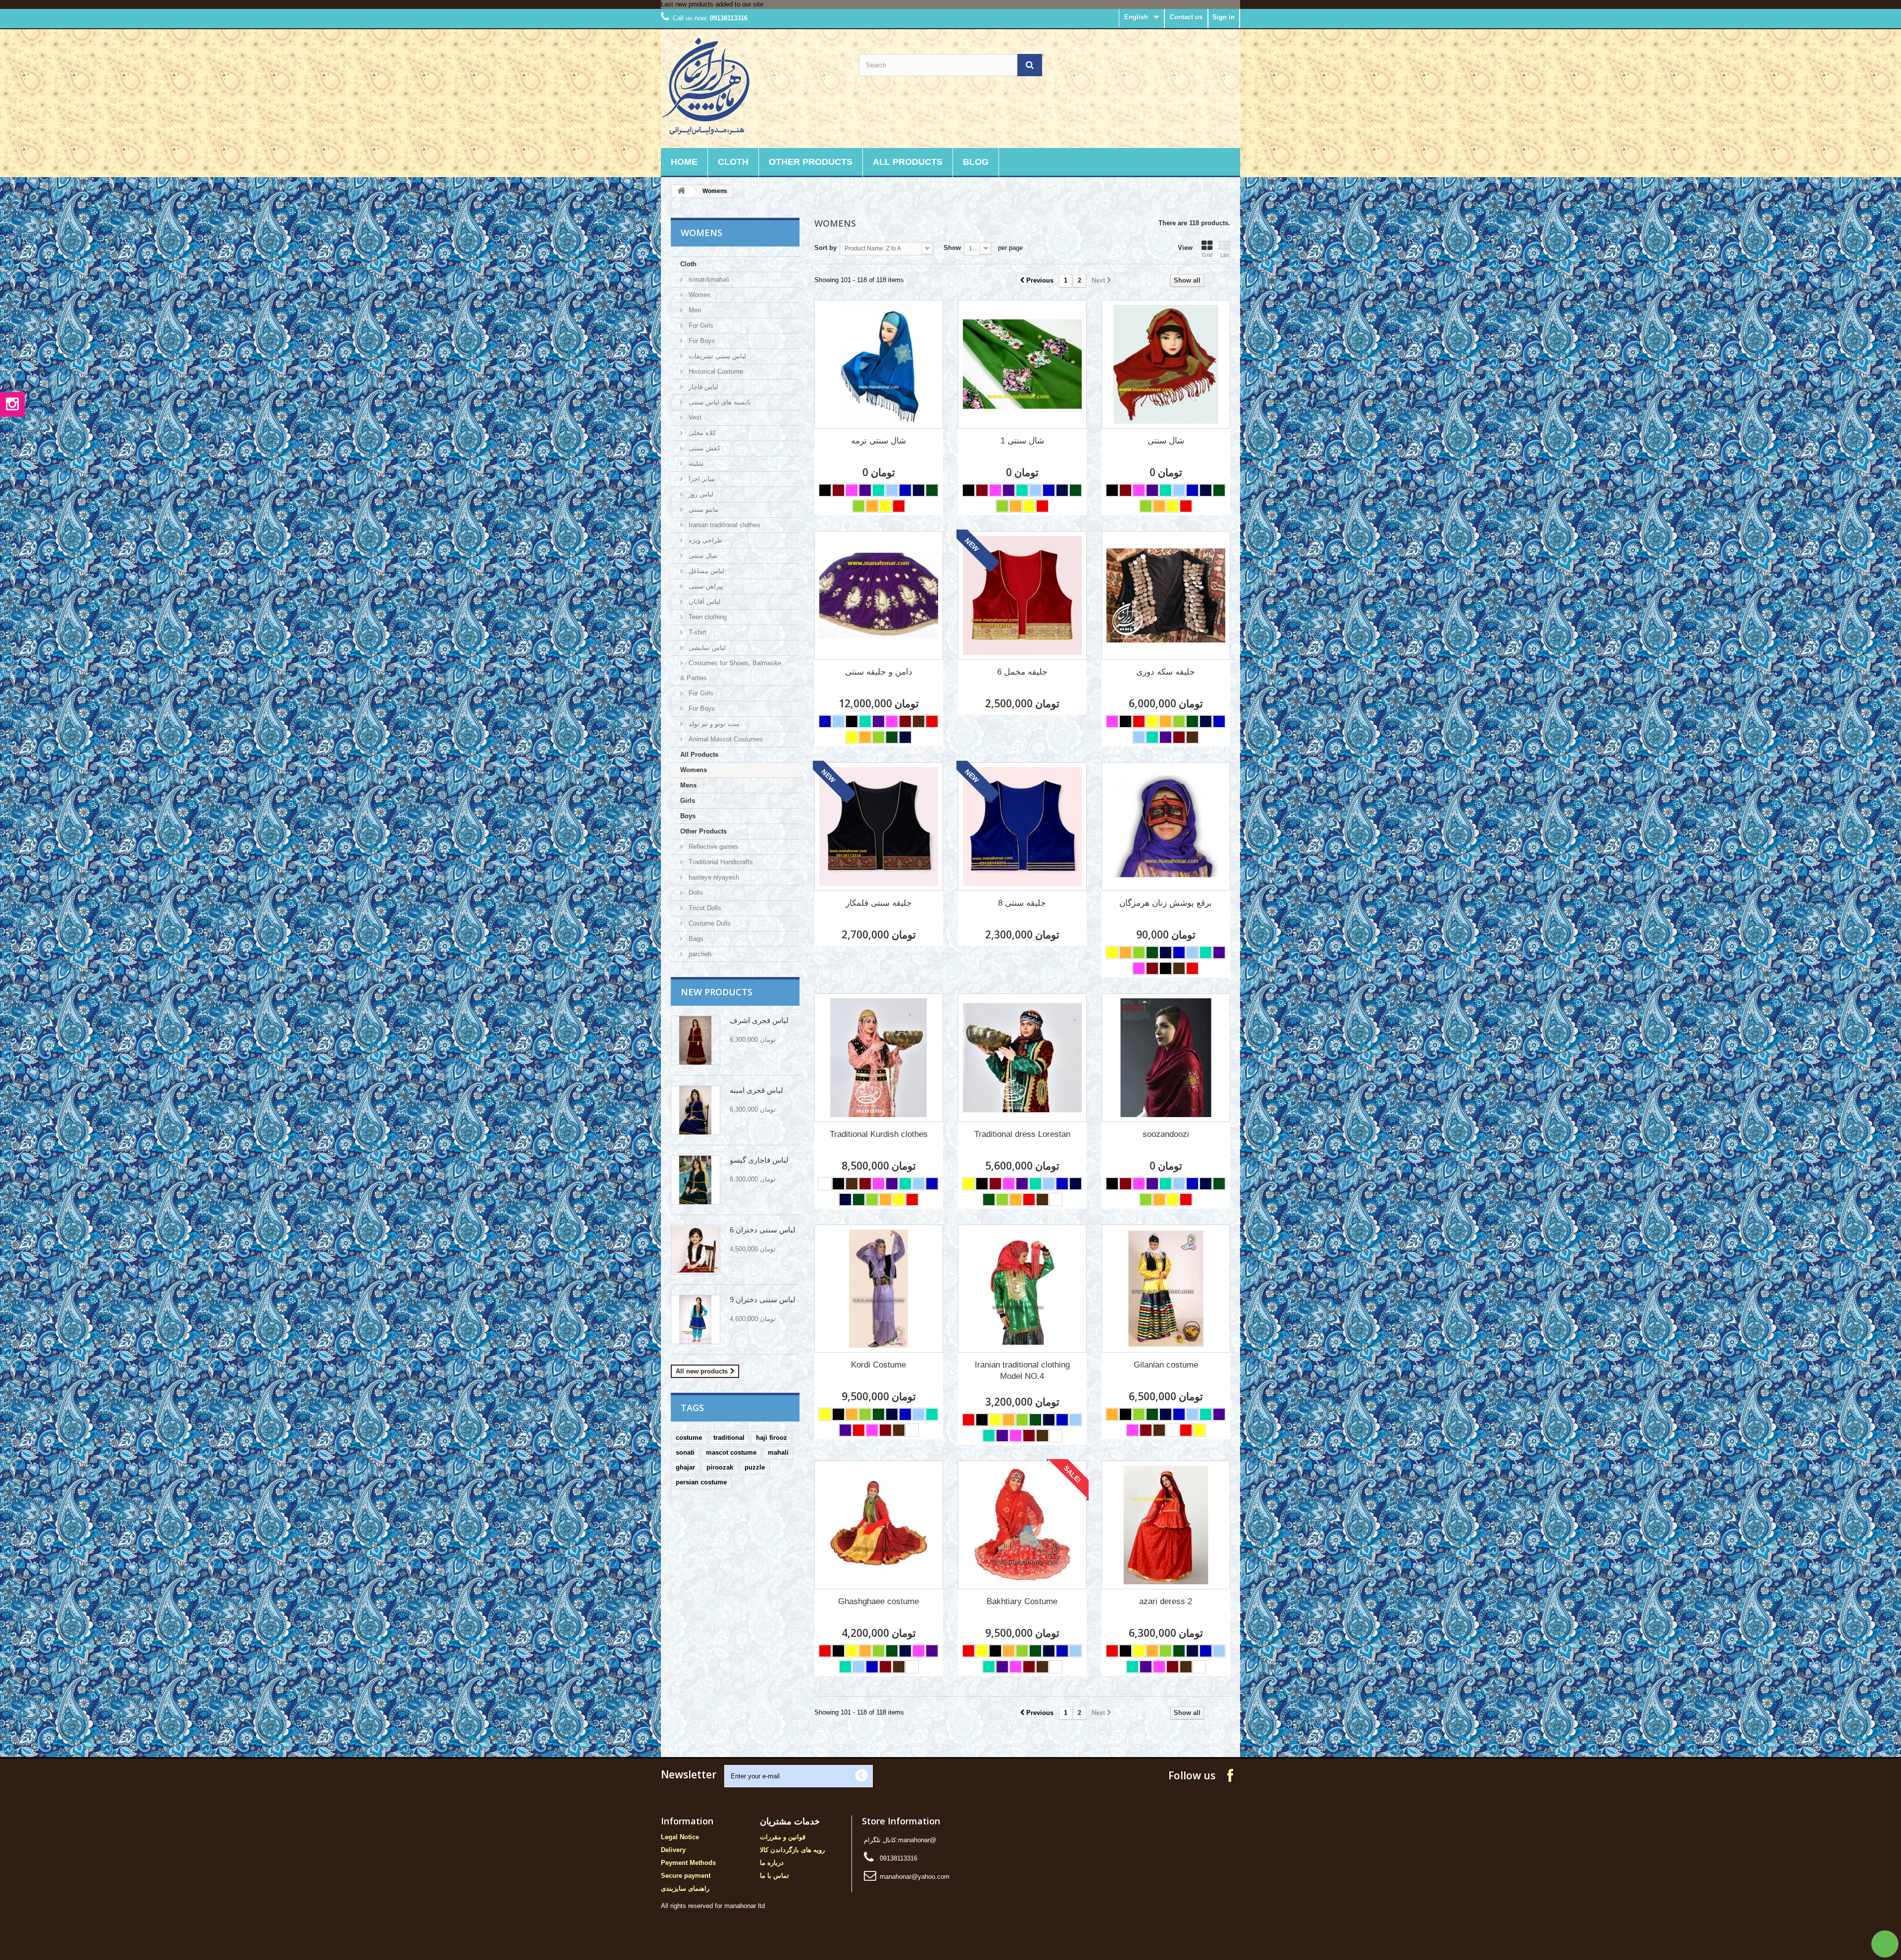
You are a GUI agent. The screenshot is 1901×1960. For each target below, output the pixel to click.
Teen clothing (707, 617)
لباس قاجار (702, 387)
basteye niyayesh (713, 877)
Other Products (811, 162)
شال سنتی (702, 556)
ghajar (685, 1467)
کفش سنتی (703, 448)
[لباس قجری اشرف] (696, 1040)
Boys (688, 816)
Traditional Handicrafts (720, 862)
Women (699, 295)
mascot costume (731, 1452)
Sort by (825, 248)
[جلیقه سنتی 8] (1022, 827)
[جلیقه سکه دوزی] (1166, 595)
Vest (694, 417)
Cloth (733, 162)
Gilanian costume (1166, 1365)
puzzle (755, 1467)
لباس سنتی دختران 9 (763, 1299)
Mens (688, 785)
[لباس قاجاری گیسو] (696, 1180)
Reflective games (713, 847)
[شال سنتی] (1166, 364)
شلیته (695, 464)
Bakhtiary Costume (1022, 1601)
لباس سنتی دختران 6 (763, 1230)
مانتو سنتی (702, 510)
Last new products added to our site (712, 4)
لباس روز (700, 494)
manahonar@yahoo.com (915, 1877)
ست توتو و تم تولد (713, 724)
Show (952, 248)
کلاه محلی (701, 433)
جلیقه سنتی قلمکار (879, 903)
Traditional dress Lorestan (1022, 1134)
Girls (688, 801)
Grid (1207, 255)
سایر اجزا (701, 479)
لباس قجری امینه (756, 1090)
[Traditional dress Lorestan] (1022, 1058)
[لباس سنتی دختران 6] (696, 1250)
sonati (685, 1452)
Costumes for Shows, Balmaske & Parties (731, 670)
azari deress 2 (1166, 1601)
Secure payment (686, 1876)
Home (684, 162)
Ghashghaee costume (878, 1601)
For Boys (701, 341)
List (1225, 255)
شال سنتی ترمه (878, 441)
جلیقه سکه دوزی (1166, 672)
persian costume (701, 1482)
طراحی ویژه (704, 540)
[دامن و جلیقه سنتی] (879, 595)
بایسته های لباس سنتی (719, 402)
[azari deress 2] (1166, 1525)
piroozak (720, 1467)
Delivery (673, 1850)
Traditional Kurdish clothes (879, 1134)
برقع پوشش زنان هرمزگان (1166, 903)
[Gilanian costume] (1166, 1289)
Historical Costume (715, 371)
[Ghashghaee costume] (879, 1525)
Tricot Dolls (704, 908)
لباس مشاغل (705, 571)
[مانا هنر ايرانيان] (752, 86)
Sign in (1224, 17)
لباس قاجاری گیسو (759, 1160)
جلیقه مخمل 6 (1022, 672)
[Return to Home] (681, 191)
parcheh (699, 954)
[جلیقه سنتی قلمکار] (879, 827)
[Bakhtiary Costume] (1022, 1525)
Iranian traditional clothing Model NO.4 (1022, 1371)
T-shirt (697, 632)
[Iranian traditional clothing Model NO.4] (1022, 1289)
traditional (729, 1438)
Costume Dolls (709, 923)
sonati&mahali (708, 279)
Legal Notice (680, 1837)
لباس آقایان (703, 602)
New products (717, 992)
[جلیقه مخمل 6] (1022, 595)
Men (694, 310)
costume (689, 1438)
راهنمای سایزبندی (685, 1888)
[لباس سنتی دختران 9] (696, 1320)
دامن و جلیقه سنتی (879, 672)
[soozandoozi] (1166, 1058)
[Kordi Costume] (879, 1289)
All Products (908, 162)
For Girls (700, 325)
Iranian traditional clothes (724, 525)
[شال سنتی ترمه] (879, 364)
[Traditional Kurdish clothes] (879, 1058)
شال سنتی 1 (1022, 441)
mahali (778, 1452)
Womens (694, 770)
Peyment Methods (688, 1863)
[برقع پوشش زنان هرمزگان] (1166, 827)
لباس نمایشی (706, 648)
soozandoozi (1166, 1134)
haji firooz (772, 1438)
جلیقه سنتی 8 (1022, 903)
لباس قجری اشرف (759, 1020)
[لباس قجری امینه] (696, 1110)
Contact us (1186, 17)
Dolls (695, 893)
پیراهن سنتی (705, 586)
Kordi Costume (878, 1365)
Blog (976, 162)
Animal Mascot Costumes (725, 739)
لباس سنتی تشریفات (716, 356)
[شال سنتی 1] (1022, 364)
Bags (695, 939)
